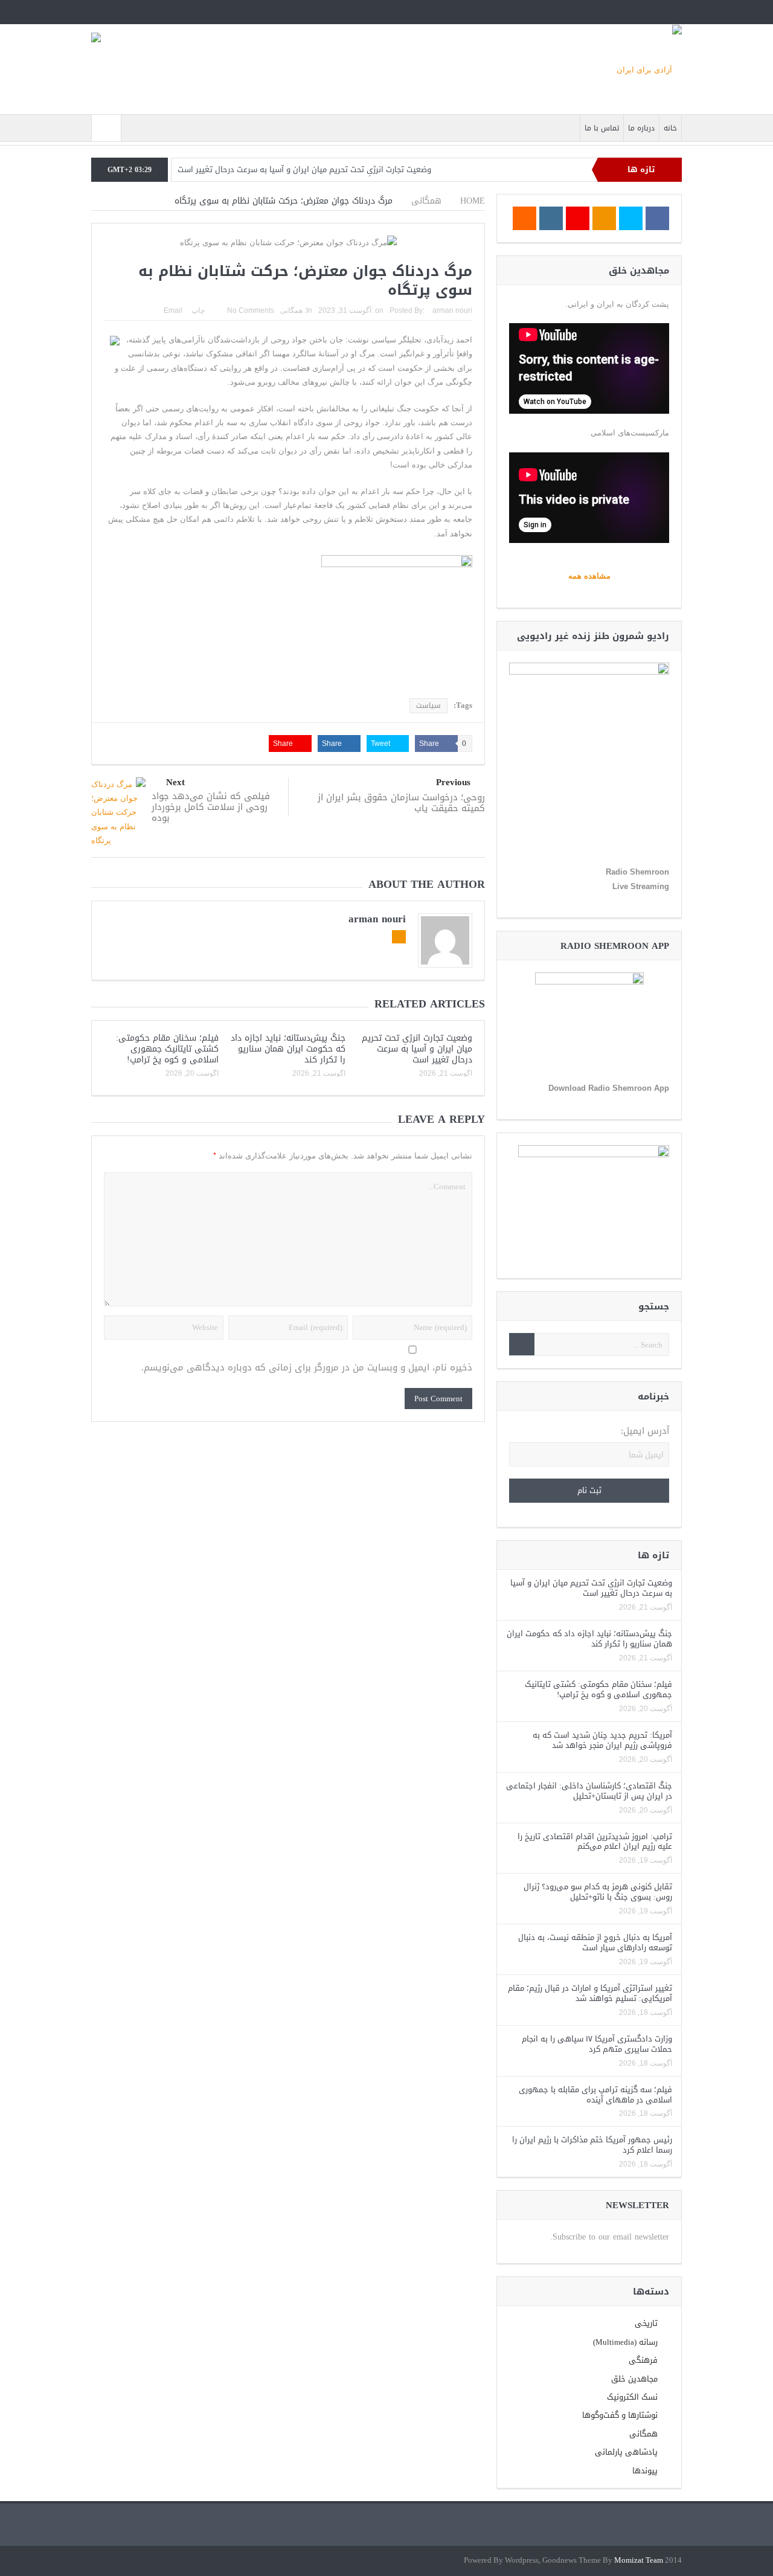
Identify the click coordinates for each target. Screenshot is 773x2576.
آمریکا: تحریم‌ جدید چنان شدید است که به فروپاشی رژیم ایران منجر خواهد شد (602, 1740)
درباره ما (641, 128)
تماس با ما (602, 128)
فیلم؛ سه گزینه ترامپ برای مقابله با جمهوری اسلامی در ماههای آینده (595, 2095)
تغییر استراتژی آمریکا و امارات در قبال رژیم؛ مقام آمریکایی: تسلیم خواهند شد (590, 1993)
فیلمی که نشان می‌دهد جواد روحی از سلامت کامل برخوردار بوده (211, 807)
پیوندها (645, 2471)
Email (173, 310)
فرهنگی (643, 2360)
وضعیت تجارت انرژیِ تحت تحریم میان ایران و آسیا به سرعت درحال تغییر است (304, 169)
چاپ (198, 310)
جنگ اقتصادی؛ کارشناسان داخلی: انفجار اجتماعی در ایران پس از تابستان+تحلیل (589, 1791)
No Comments (251, 310)
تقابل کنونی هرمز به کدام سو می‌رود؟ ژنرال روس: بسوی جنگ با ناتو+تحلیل (598, 1892)
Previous (453, 782)
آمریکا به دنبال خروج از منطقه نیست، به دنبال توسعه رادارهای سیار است (595, 1942)
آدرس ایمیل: (645, 1431)
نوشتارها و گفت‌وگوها (620, 2415)
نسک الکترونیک (632, 2397)
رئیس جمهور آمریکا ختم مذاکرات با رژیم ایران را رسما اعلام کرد (592, 2145)
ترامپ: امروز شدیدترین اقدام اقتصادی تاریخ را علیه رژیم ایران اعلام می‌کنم (595, 1842)
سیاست (428, 705)
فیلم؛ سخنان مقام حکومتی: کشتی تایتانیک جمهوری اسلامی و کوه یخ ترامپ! (167, 1049)
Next (175, 782)
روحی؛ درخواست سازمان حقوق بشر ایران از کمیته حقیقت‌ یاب (401, 803)
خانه (670, 128)
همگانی (291, 310)
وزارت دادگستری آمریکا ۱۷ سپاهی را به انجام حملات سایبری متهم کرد (597, 2044)
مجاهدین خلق (634, 2379)
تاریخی (646, 2323)
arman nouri (452, 310)
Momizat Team (639, 2561)
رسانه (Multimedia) (625, 2342)
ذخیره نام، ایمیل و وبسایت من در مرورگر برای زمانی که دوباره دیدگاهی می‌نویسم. (307, 1368)
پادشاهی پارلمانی (626, 2452)
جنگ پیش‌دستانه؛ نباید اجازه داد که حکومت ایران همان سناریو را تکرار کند (288, 1049)
